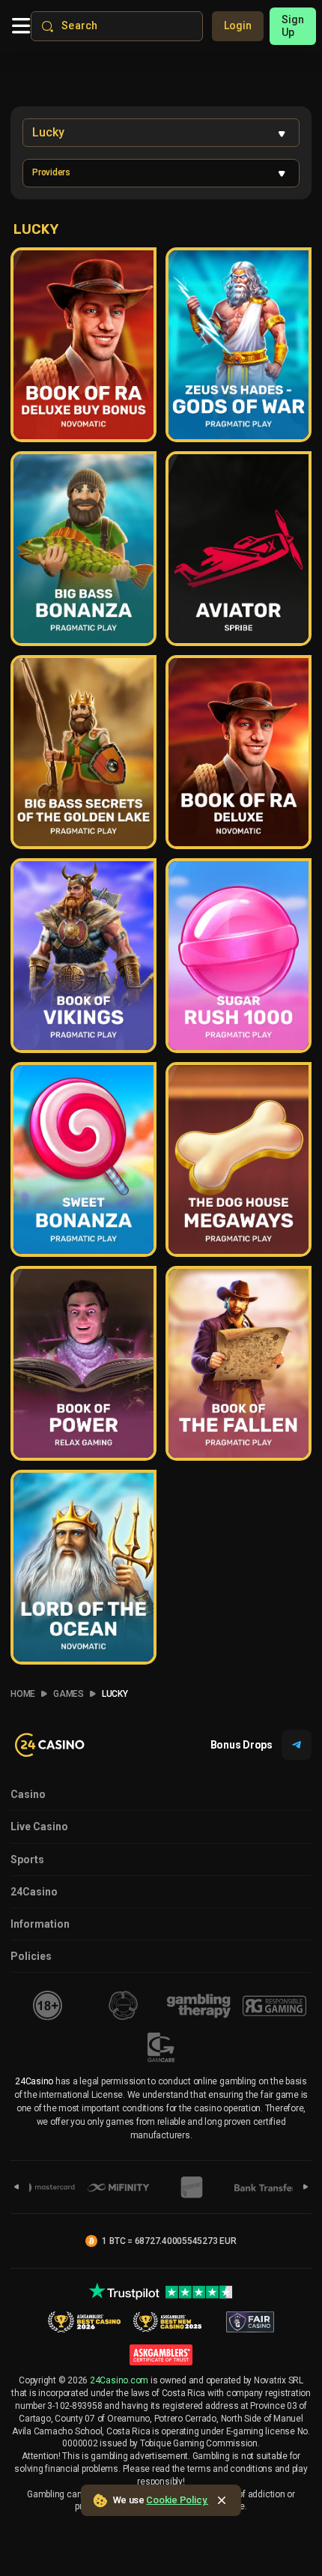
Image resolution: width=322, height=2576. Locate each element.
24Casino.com (119, 2380)
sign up (293, 26)
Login (238, 25)
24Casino (34, 1892)
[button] (161, 173)
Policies (31, 1956)
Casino (28, 1794)
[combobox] (161, 133)
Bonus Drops (241, 1745)
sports (27, 1859)
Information (40, 1924)
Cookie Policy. (177, 2500)
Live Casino (39, 1827)
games (69, 1694)
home (23, 1694)
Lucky (115, 1694)
